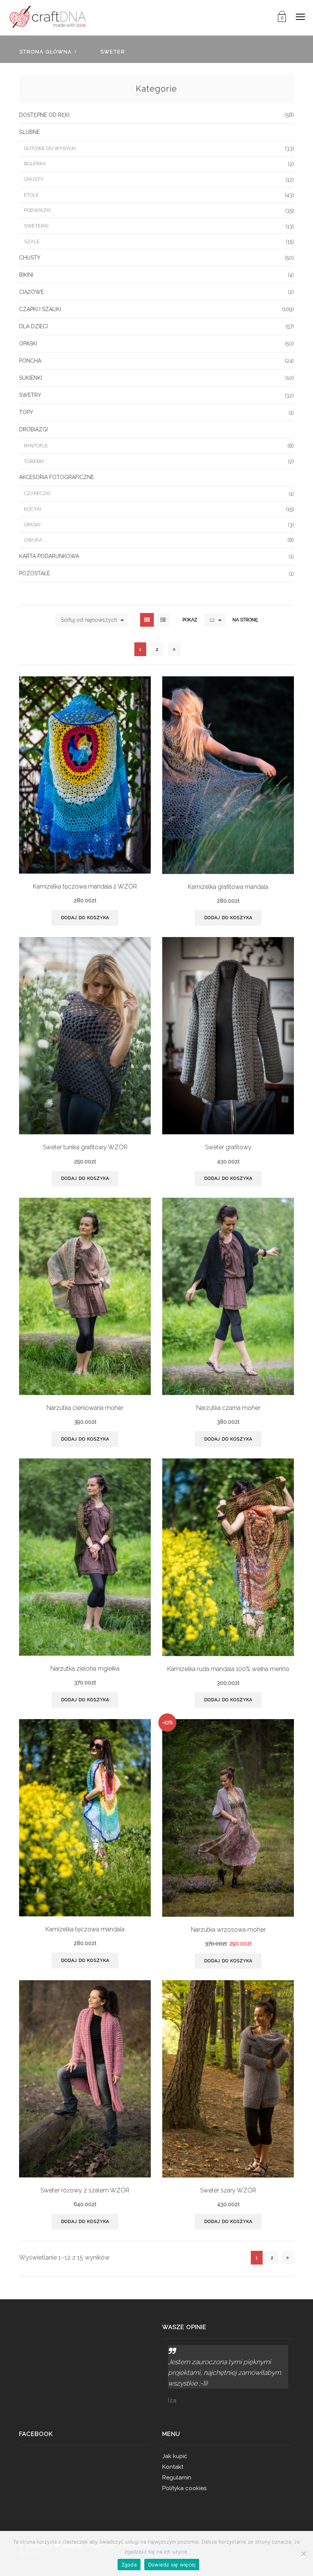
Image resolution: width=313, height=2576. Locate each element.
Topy (26, 412)
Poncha (30, 361)
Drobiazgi (33, 429)
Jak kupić (175, 2456)
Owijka (33, 540)
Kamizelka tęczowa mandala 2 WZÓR (85, 886)
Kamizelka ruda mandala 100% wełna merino (228, 1669)
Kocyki (33, 509)
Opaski (28, 344)
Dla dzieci (33, 326)
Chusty (34, 179)
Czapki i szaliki (40, 309)
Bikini (26, 275)
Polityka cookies (184, 2488)
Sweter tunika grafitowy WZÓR (85, 1147)
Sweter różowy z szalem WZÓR (85, 2190)
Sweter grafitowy (228, 1147)
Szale (32, 241)
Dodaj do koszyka (85, 918)
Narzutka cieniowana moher (85, 1408)
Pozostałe (35, 573)
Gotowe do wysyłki (50, 148)
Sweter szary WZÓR (228, 2190)
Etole (31, 195)
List (163, 620)
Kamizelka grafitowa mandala (228, 887)
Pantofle (36, 446)
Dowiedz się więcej (172, 2565)
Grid (147, 620)
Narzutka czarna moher (228, 1408)
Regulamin (177, 2478)
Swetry (30, 395)
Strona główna (46, 52)
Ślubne (29, 132)
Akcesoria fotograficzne (56, 477)
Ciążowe (31, 292)
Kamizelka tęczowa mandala (85, 1929)
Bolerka (35, 164)
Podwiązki (37, 210)
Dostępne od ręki (44, 115)
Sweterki (36, 226)
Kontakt (173, 2467)
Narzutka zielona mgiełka (85, 1669)
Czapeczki (37, 493)
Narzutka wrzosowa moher (228, 1930)
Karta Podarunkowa (49, 556)
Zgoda (129, 2565)
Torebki (34, 461)
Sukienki (31, 378)
